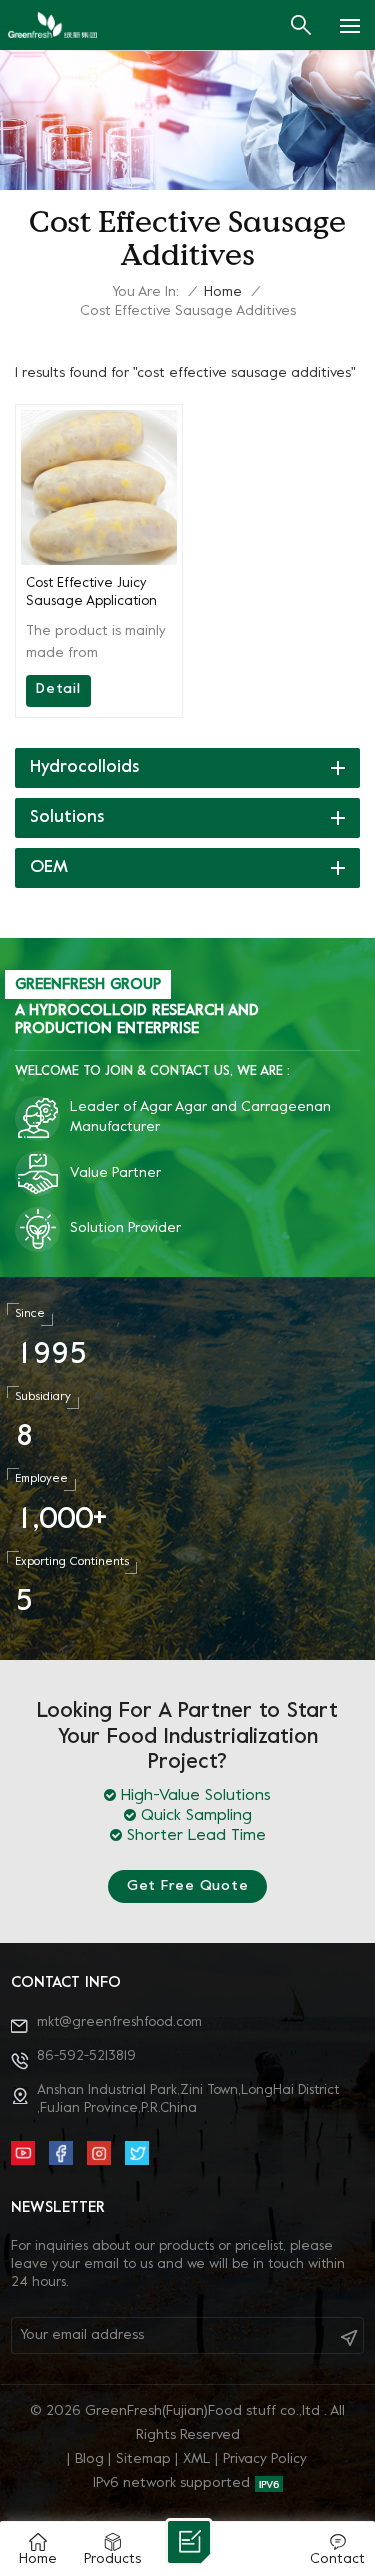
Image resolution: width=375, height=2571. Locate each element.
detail (58, 689)
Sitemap (143, 2459)
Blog (89, 2459)
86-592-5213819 (86, 2056)
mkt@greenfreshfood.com (119, 2022)
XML (197, 2459)
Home (223, 292)
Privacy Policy (265, 2459)
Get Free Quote (188, 1886)
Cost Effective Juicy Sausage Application (91, 592)
